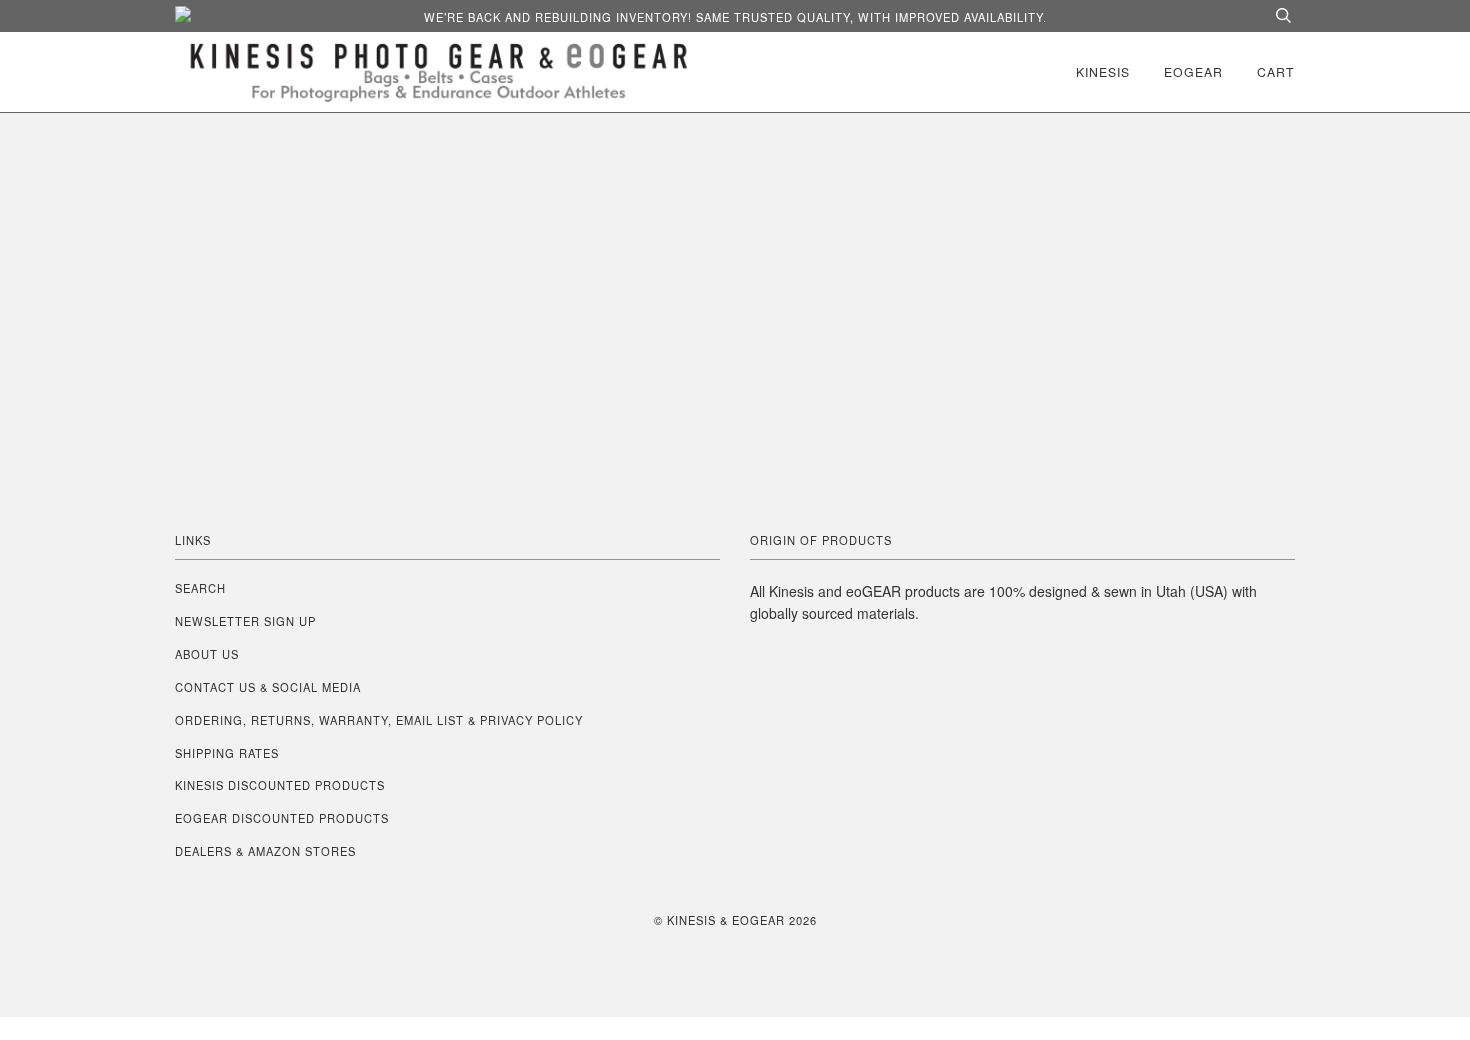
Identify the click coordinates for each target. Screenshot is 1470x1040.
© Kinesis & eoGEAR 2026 (735, 920)
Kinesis (1103, 71)
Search (200, 588)
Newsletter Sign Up (245, 621)
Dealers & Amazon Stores (265, 851)
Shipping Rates (227, 753)
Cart (1276, 71)
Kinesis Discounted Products (280, 785)
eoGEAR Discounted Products (282, 818)
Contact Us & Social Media (268, 687)
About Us (207, 654)
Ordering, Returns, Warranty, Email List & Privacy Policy (379, 720)
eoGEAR (1193, 71)
